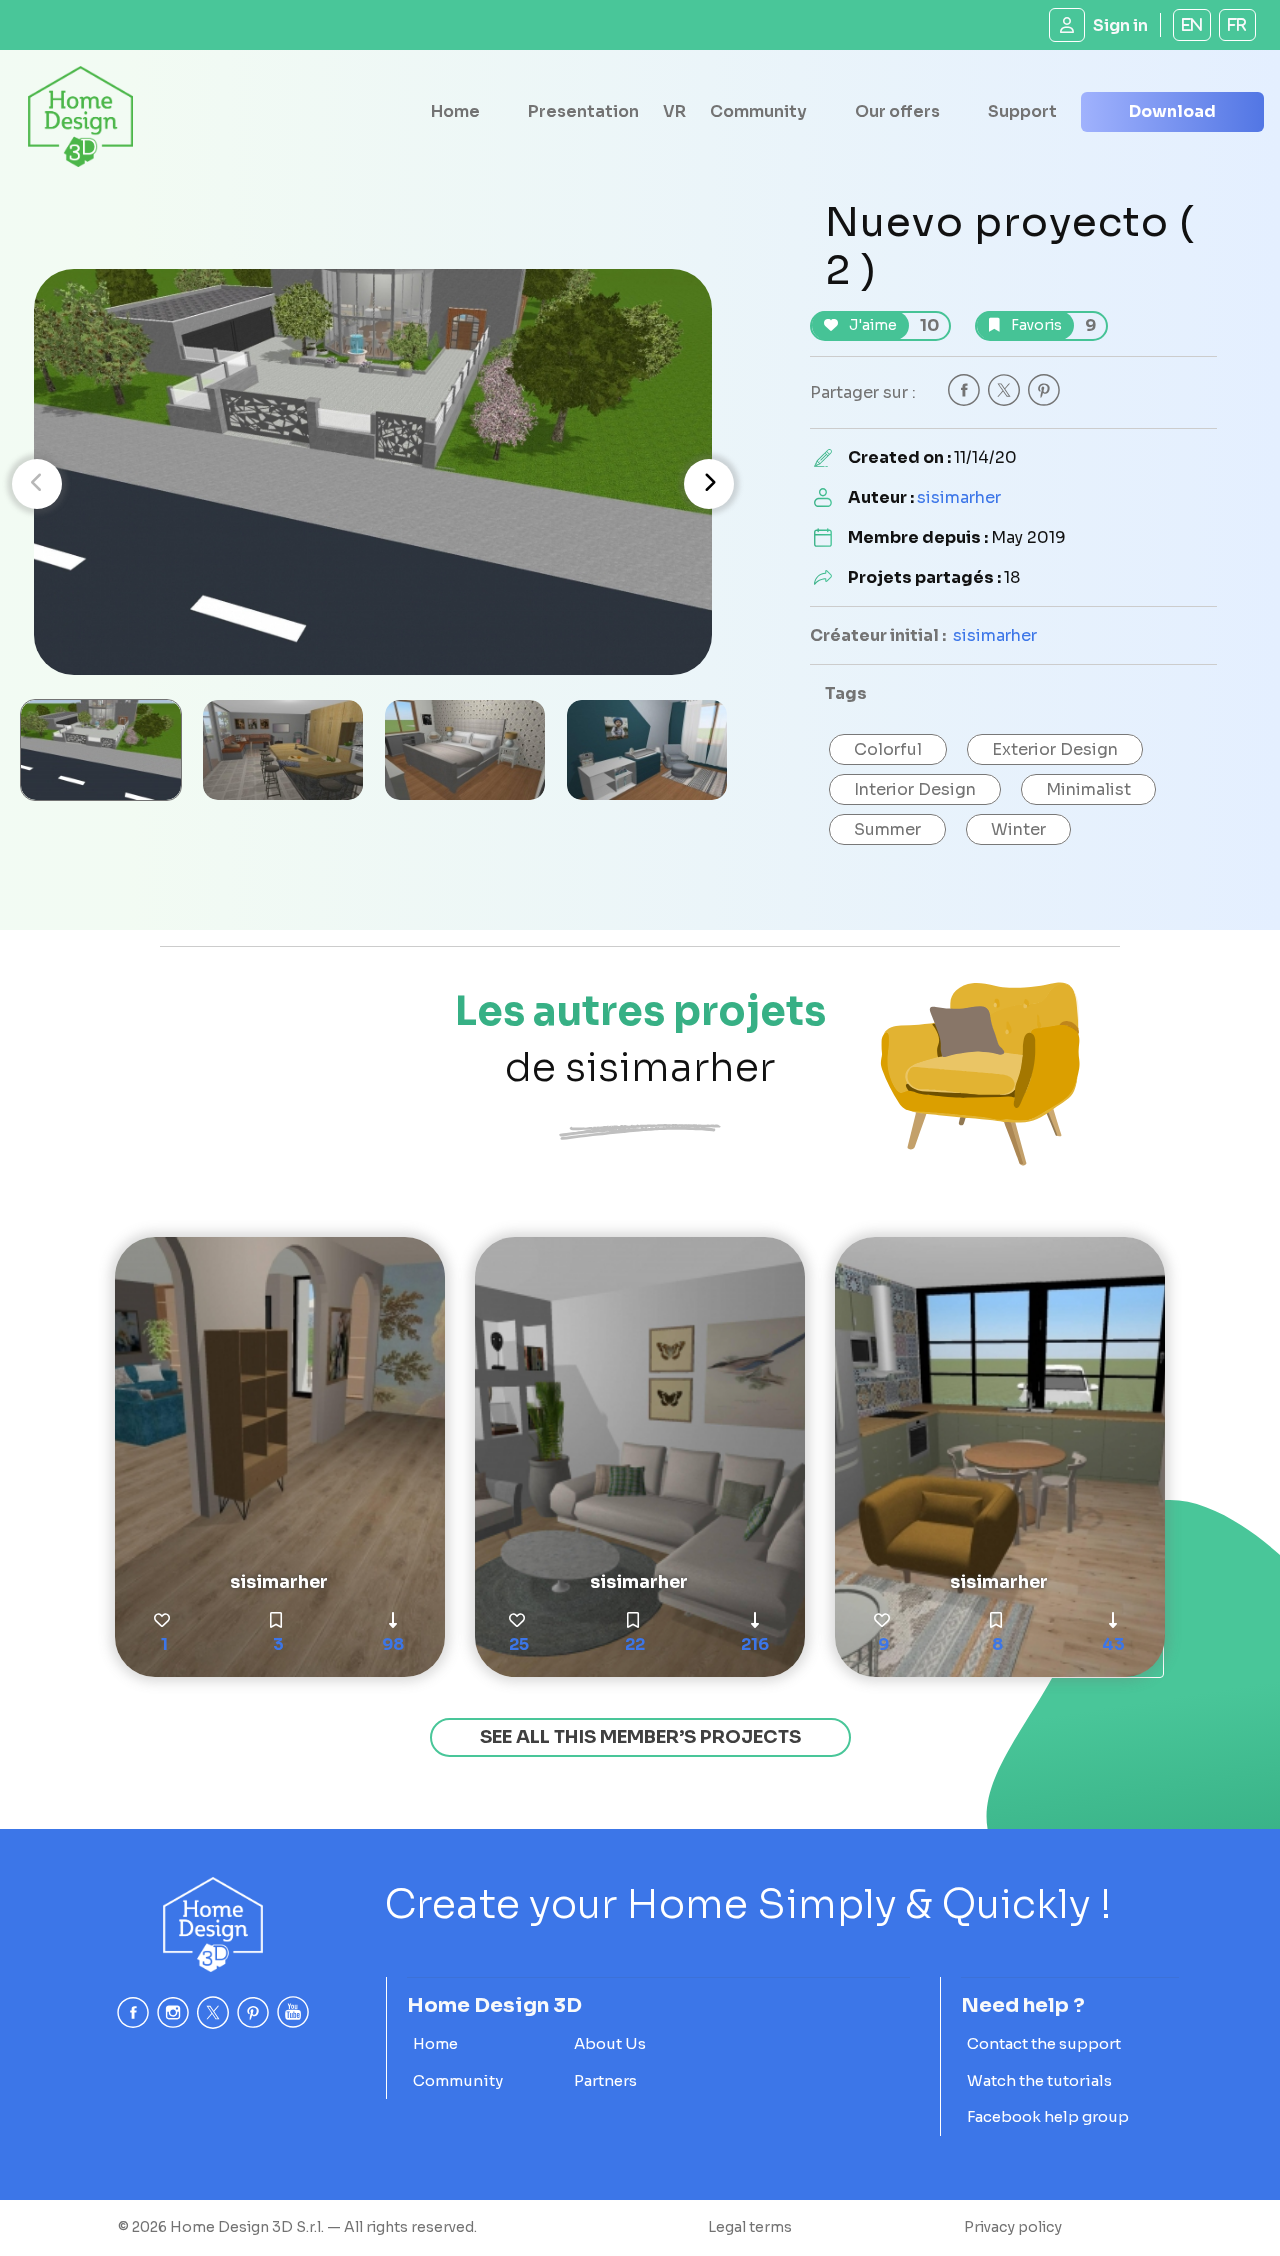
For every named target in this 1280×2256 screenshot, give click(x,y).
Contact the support (1044, 2043)
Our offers (897, 111)
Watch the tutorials (1039, 2080)
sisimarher (959, 497)
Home (455, 111)
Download (1172, 111)
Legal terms (750, 2227)
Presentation (583, 111)
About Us (610, 2043)
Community (758, 111)
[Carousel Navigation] (373, 484)
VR (674, 111)
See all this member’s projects (640, 1737)
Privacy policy (1013, 2227)
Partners (605, 2080)
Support (1022, 111)
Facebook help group (1048, 2116)
